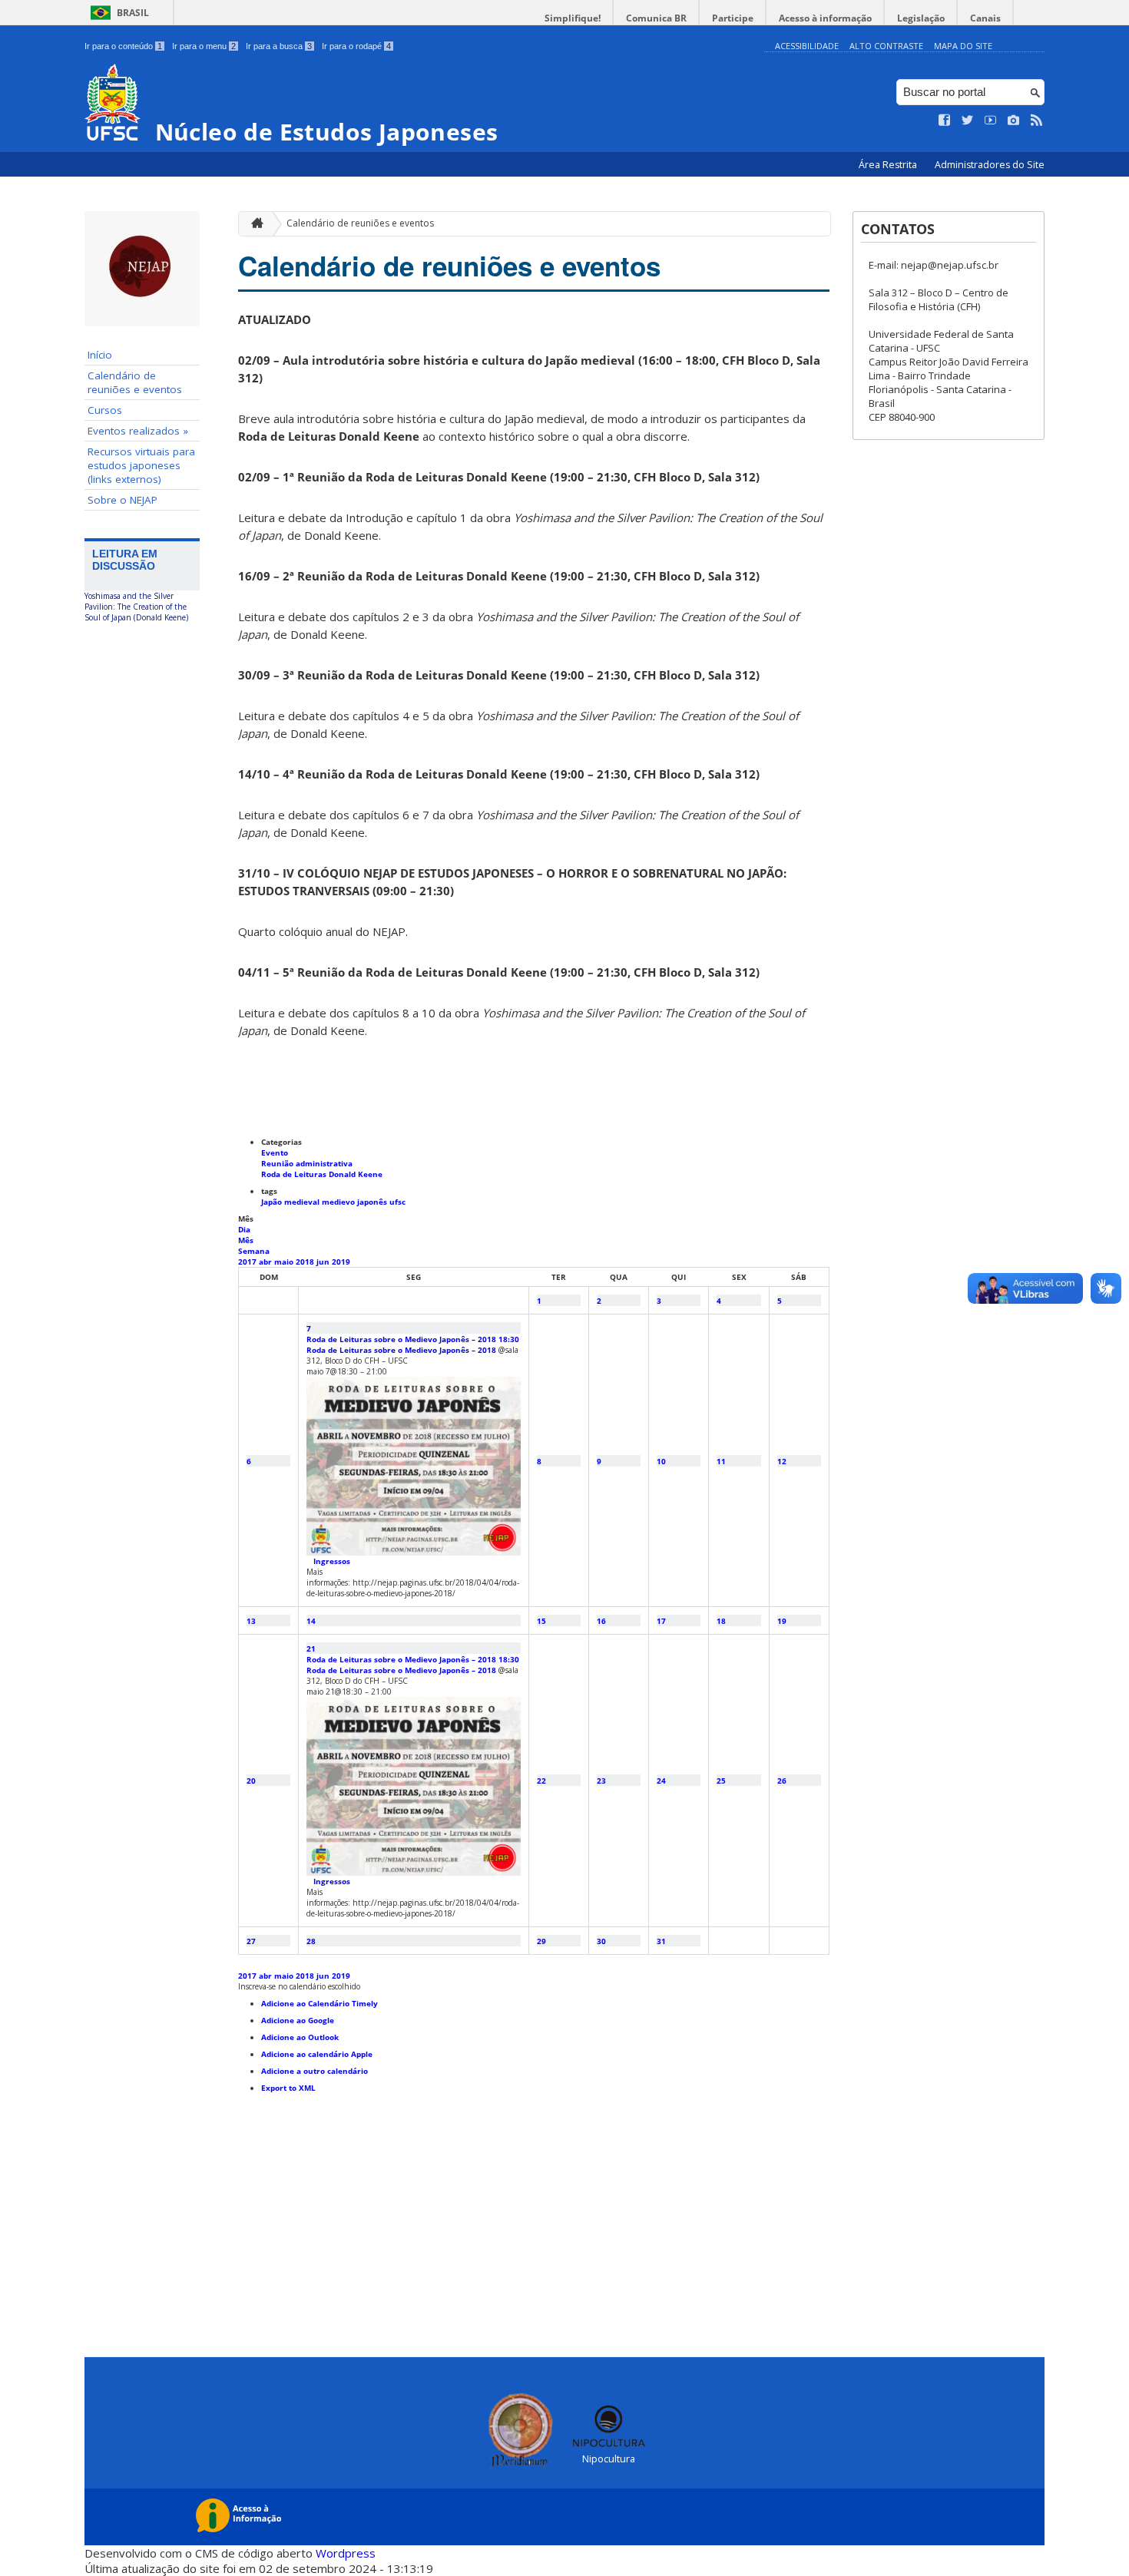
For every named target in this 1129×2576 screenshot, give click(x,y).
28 (311, 1941)
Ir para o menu (204, 46)
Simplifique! (573, 18)
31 (661, 1941)
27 (251, 1941)
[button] (299, 1986)
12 (782, 1461)
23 (601, 1781)
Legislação (921, 18)
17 (661, 1621)
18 (721, 1621)
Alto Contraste (886, 46)
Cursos (105, 410)
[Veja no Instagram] (1014, 121)
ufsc (397, 1202)
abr (267, 1262)
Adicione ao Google (298, 2020)
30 (601, 1941)
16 (601, 1621)
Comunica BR (656, 18)
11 (721, 1461)
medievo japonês (356, 1202)
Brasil (133, 13)
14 (311, 1621)
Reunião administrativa (307, 1163)
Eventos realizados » (138, 431)
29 (541, 1941)
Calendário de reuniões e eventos (135, 382)
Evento (275, 1152)
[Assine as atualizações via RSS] (1037, 121)
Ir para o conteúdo (123, 46)
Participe (733, 18)
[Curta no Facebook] (945, 121)
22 (541, 1781)
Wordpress (346, 2553)
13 (251, 1621)
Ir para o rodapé (356, 46)
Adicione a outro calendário (315, 2071)
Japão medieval (291, 1202)
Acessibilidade (807, 46)
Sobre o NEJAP (123, 500)
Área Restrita (889, 165)
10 (661, 1461)
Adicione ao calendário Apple (317, 2054)
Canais (985, 18)
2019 (341, 1262)
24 (661, 1781)
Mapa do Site (963, 46)
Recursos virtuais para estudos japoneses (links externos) (141, 465)
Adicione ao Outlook (300, 2037)
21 (311, 1648)
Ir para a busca (279, 46)
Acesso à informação (825, 18)
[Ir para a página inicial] (253, 224)
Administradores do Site (990, 165)
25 (721, 1781)
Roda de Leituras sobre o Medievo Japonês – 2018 (401, 1350)
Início (100, 355)
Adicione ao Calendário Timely (319, 2003)
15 (541, 1621)
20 (251, 1781)
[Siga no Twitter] (968, 121)
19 (782, 1621)
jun (324, 1262)
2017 (248, 1262)
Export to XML (288, 2088)
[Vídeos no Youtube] (991, 121)
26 (782, 1781)
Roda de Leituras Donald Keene (322, 1174)
